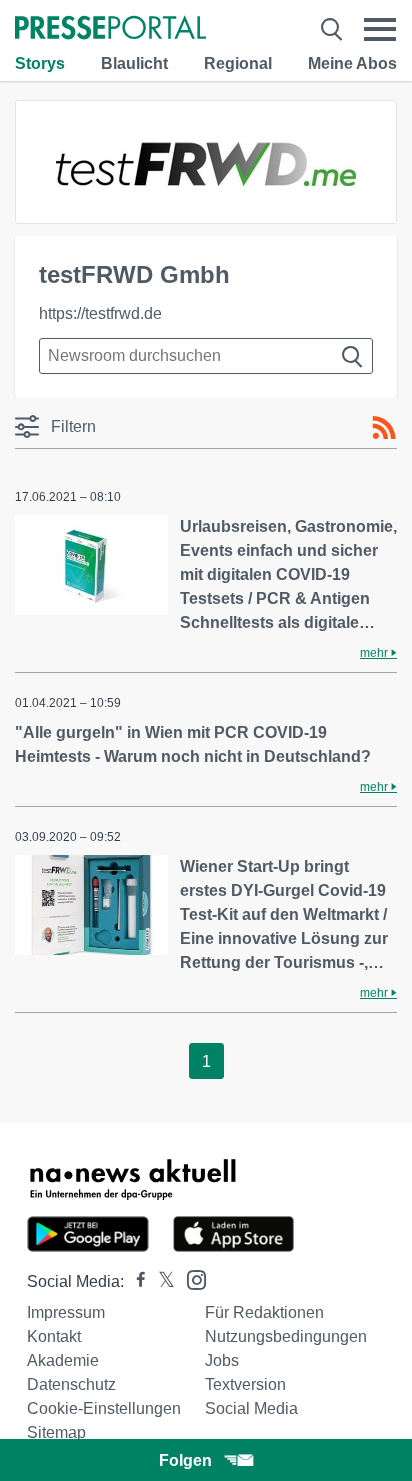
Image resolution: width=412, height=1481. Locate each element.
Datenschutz (71, 1384)
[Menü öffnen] (380, 29)
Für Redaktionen (264, 1312)
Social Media (251, 1408)
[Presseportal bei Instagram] (190, 1278)
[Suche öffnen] (331, 29)
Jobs (222, 1360)
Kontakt (54, 1336)
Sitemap (56, 1432)
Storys (40, 63)
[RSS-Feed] (384, 428)
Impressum (66, 1312)
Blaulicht (134, 63)
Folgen (185, 1460)
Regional (238, 63)
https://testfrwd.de (100, 313)
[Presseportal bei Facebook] (135, 1281)
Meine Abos (352, 63)
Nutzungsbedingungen (286, 1336)
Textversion (245, 1384)
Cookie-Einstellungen (104, 1408)
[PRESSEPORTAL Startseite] (110, 29)
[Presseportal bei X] (160, 1281)
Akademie (63, 1360)
